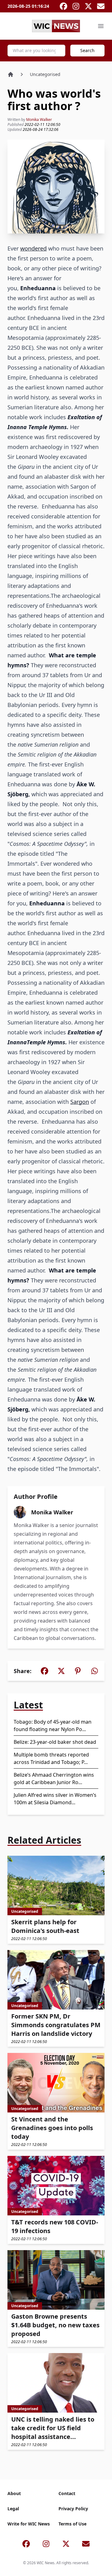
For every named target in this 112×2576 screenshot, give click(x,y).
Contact (67, 2493)
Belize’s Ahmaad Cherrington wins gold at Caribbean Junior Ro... (54, 1779)
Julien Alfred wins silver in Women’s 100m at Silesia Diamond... (55, 1799)
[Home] (11, 74)
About (14, 2493)
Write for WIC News (29, 2524)
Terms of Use (72, 2524)
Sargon (80, 1102)
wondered (33, 248)
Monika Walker (39, 120)
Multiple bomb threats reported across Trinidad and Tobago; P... (51, 1758)
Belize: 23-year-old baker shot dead (55, 1742)
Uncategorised (45, 74)
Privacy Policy (73, 2509)
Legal (13, 2509)
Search (87, 50)
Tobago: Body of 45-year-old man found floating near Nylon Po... (53, 1725)
